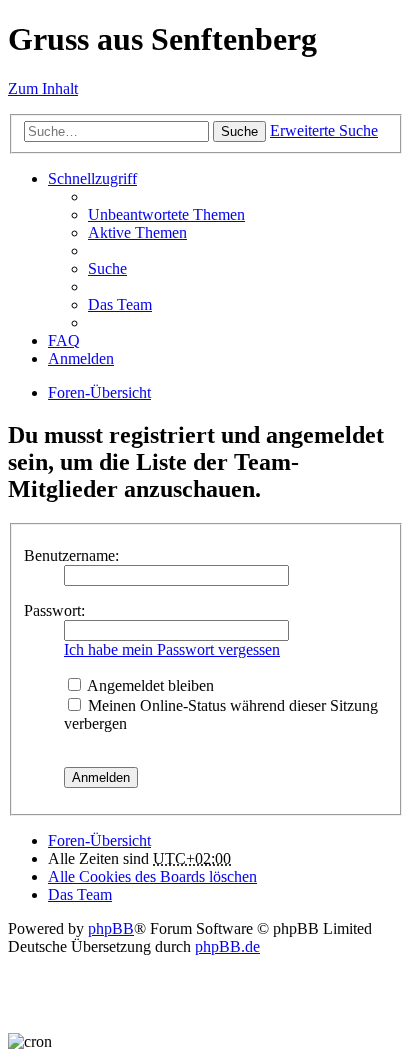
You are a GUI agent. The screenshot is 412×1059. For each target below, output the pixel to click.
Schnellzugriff (92, 178)
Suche (239, 131)
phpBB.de (227, 946)
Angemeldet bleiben (149, 685)
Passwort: (54, 610)
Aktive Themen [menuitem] (137, 232)
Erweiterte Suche (324, 130)
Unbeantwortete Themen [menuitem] (166, 214)
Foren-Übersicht (99, 392)
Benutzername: (71, 555)
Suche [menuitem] (107, 268)
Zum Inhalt (43, 88)
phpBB (111, 928)
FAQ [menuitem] (64, 340)
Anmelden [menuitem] (81, 358)
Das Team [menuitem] (120, 304)
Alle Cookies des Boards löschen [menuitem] (152, 876)
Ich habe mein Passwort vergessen (172, 649)
